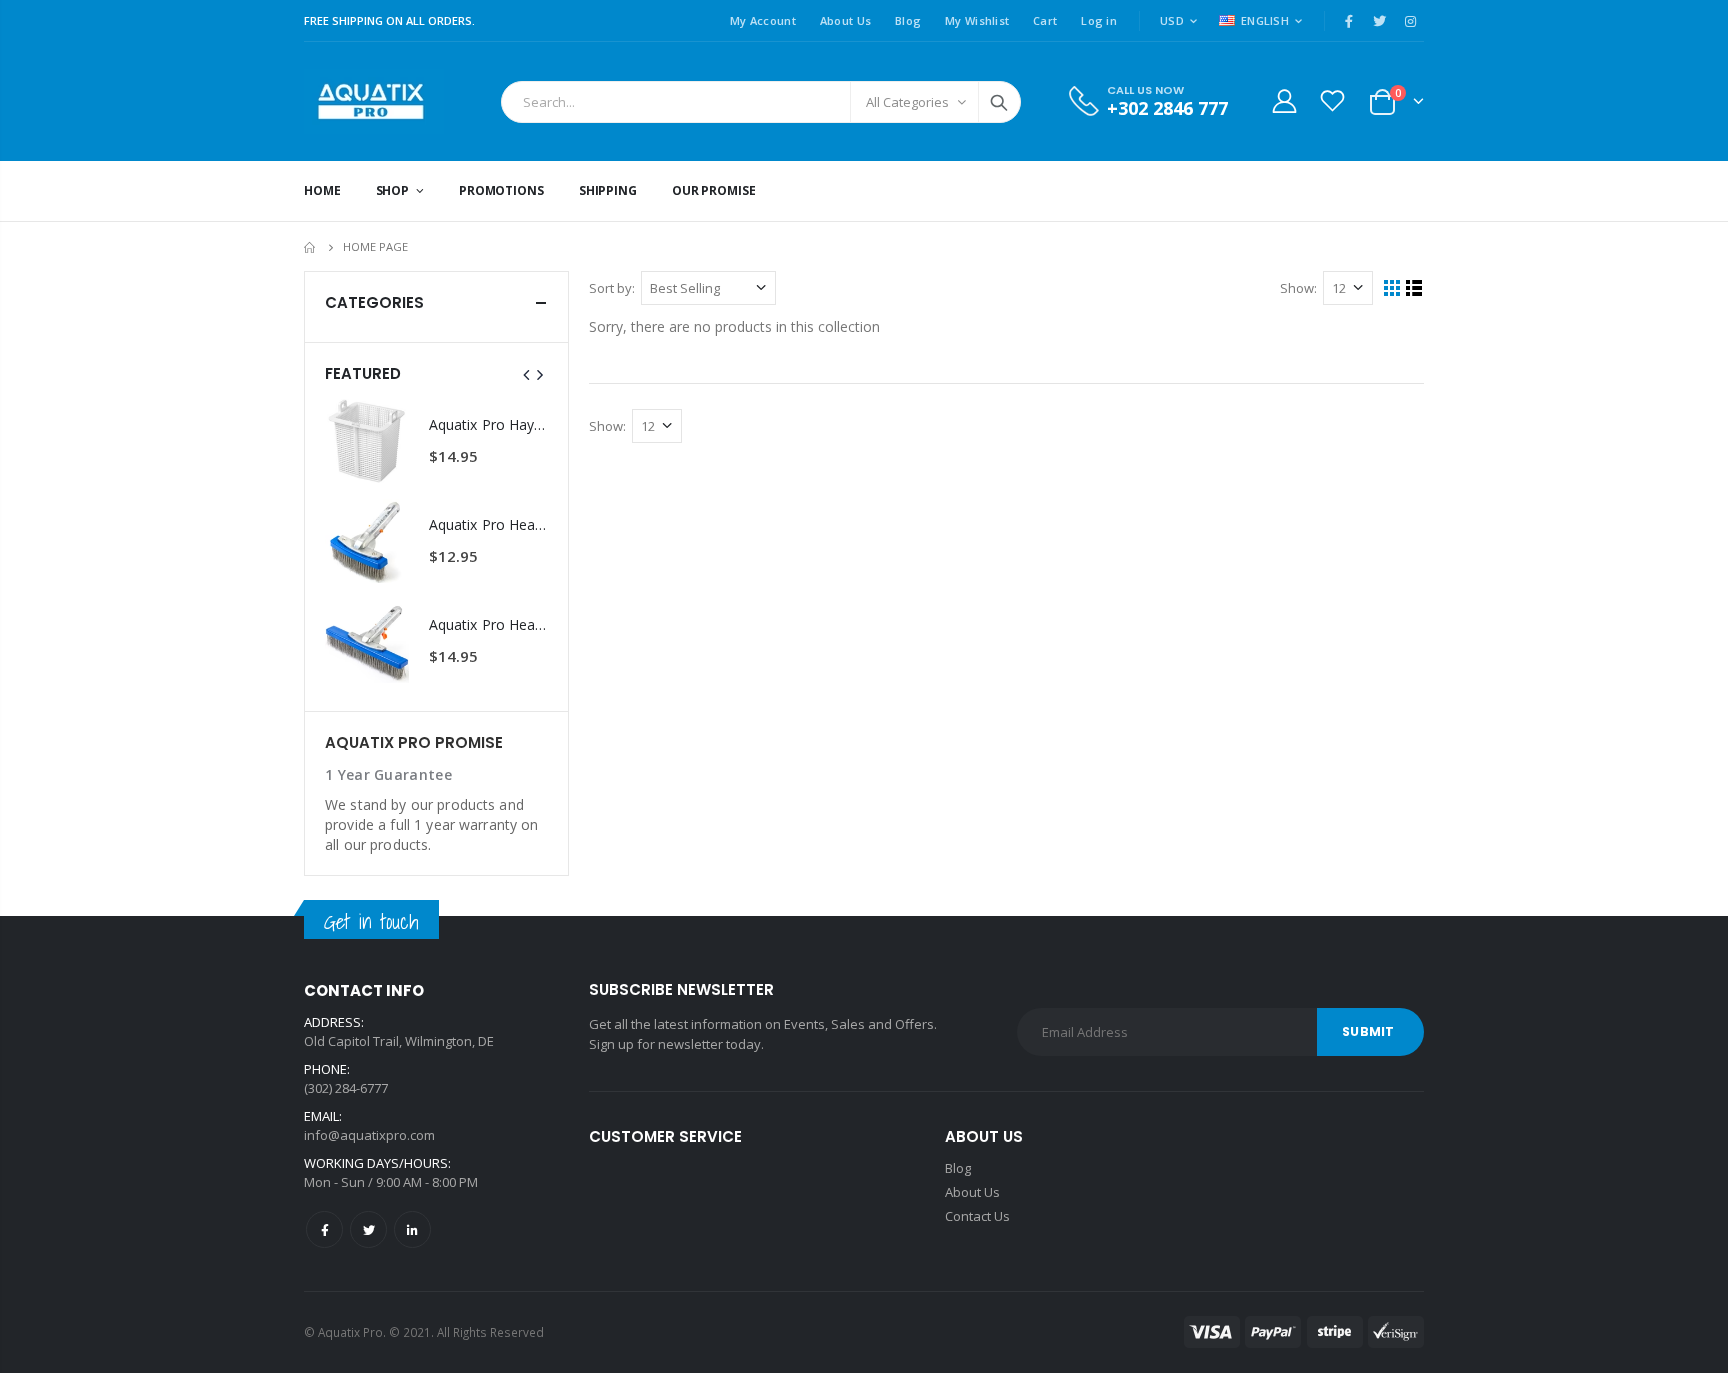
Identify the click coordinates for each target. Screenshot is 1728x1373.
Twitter (368, 1229)
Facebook (324, 1229)
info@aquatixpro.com (369, 1135)
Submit (1368, 1031)
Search (999, 102)
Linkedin (412, 1229)
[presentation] (527, 374)
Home (311, 247)
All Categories (907, 102)
